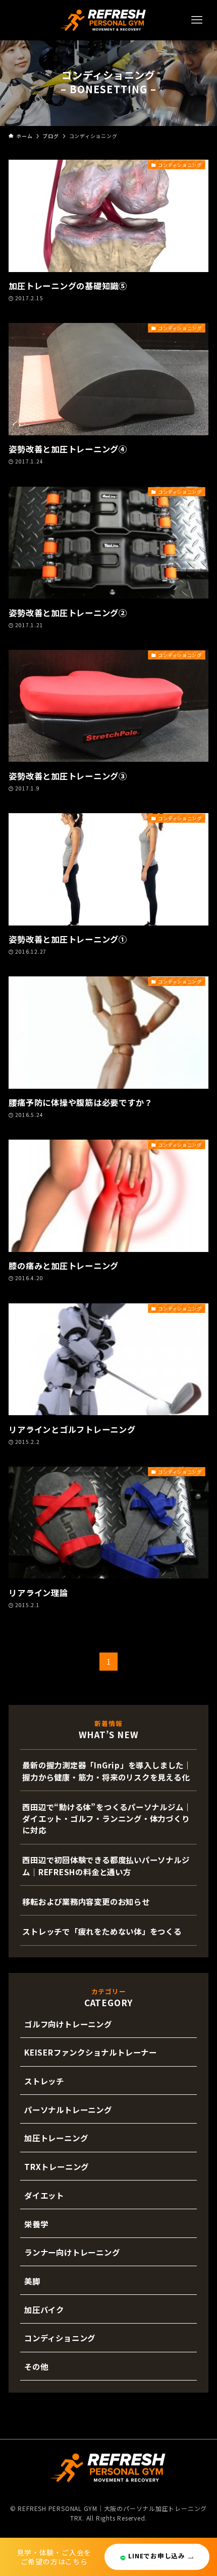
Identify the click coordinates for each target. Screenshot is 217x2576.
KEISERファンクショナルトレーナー (91, 2052)
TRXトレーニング (57, 2166)
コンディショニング (60, 2338)
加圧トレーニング (56, 2138)
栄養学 (36, 2224)
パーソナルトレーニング (68, 2109)
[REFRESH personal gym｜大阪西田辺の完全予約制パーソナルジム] (104, 20)
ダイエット (44, 2195)
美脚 (32, 2281)
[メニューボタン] (197, 20)
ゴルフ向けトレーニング (68, 2024)
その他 (36, 2366)
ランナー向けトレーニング (72, 2252)
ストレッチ (44, 2081)
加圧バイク (44, 2309)
